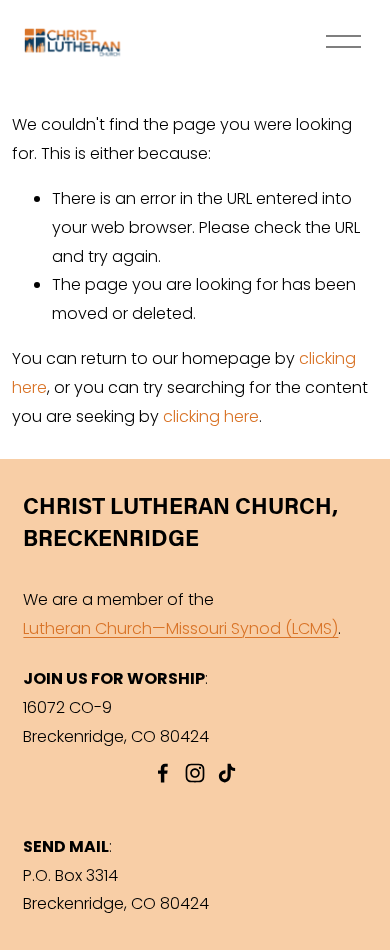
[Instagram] (195, 773)
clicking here (211, 416)
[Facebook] (163, 773)
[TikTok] (227, 773)
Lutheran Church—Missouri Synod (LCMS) (180, 628)
